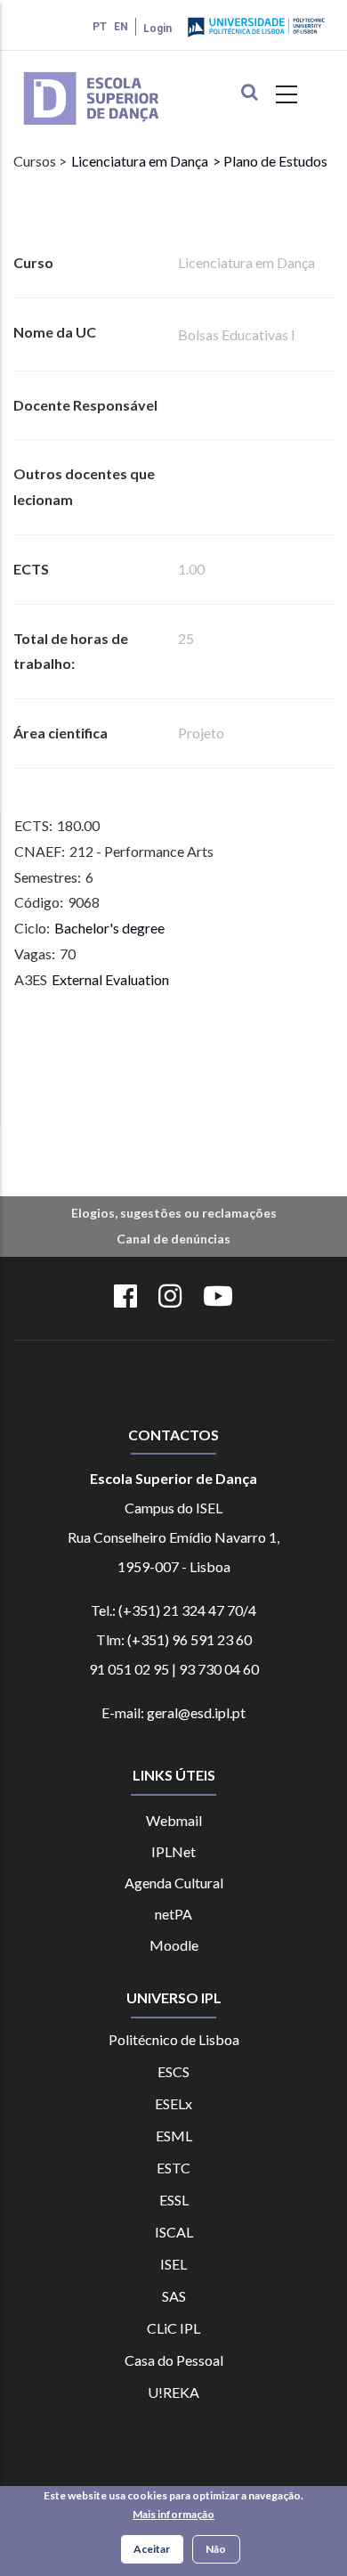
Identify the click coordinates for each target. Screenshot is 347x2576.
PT (100, 27)
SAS (174, 2296)
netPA (173, 1914)
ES (167, 2200)
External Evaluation (110, 979)
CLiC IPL (173, 2328)
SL (182, 2200)
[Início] (117, 74)
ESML (174, 2136)
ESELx (173, 2103)
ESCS (173, 2071)
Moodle (174, 1945)
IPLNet (173, 1851)
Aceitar (152, 2549)
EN (121, 27)
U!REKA (173, 2392)
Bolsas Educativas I (237, 334)
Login (157, 29)
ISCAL (174, 2232)
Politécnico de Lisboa (174, 2039)
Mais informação (173, 2514)
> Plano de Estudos (270, 161)
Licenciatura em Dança (140, 161)
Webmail (174, 1820)
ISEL (173, 2264)
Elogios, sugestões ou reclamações (174, 1213)
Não (216, 2549)
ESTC (173, 2168)
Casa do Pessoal (174, 2360)
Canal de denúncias (173, 1239)
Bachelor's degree (109, 928)
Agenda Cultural (174, 1883)
